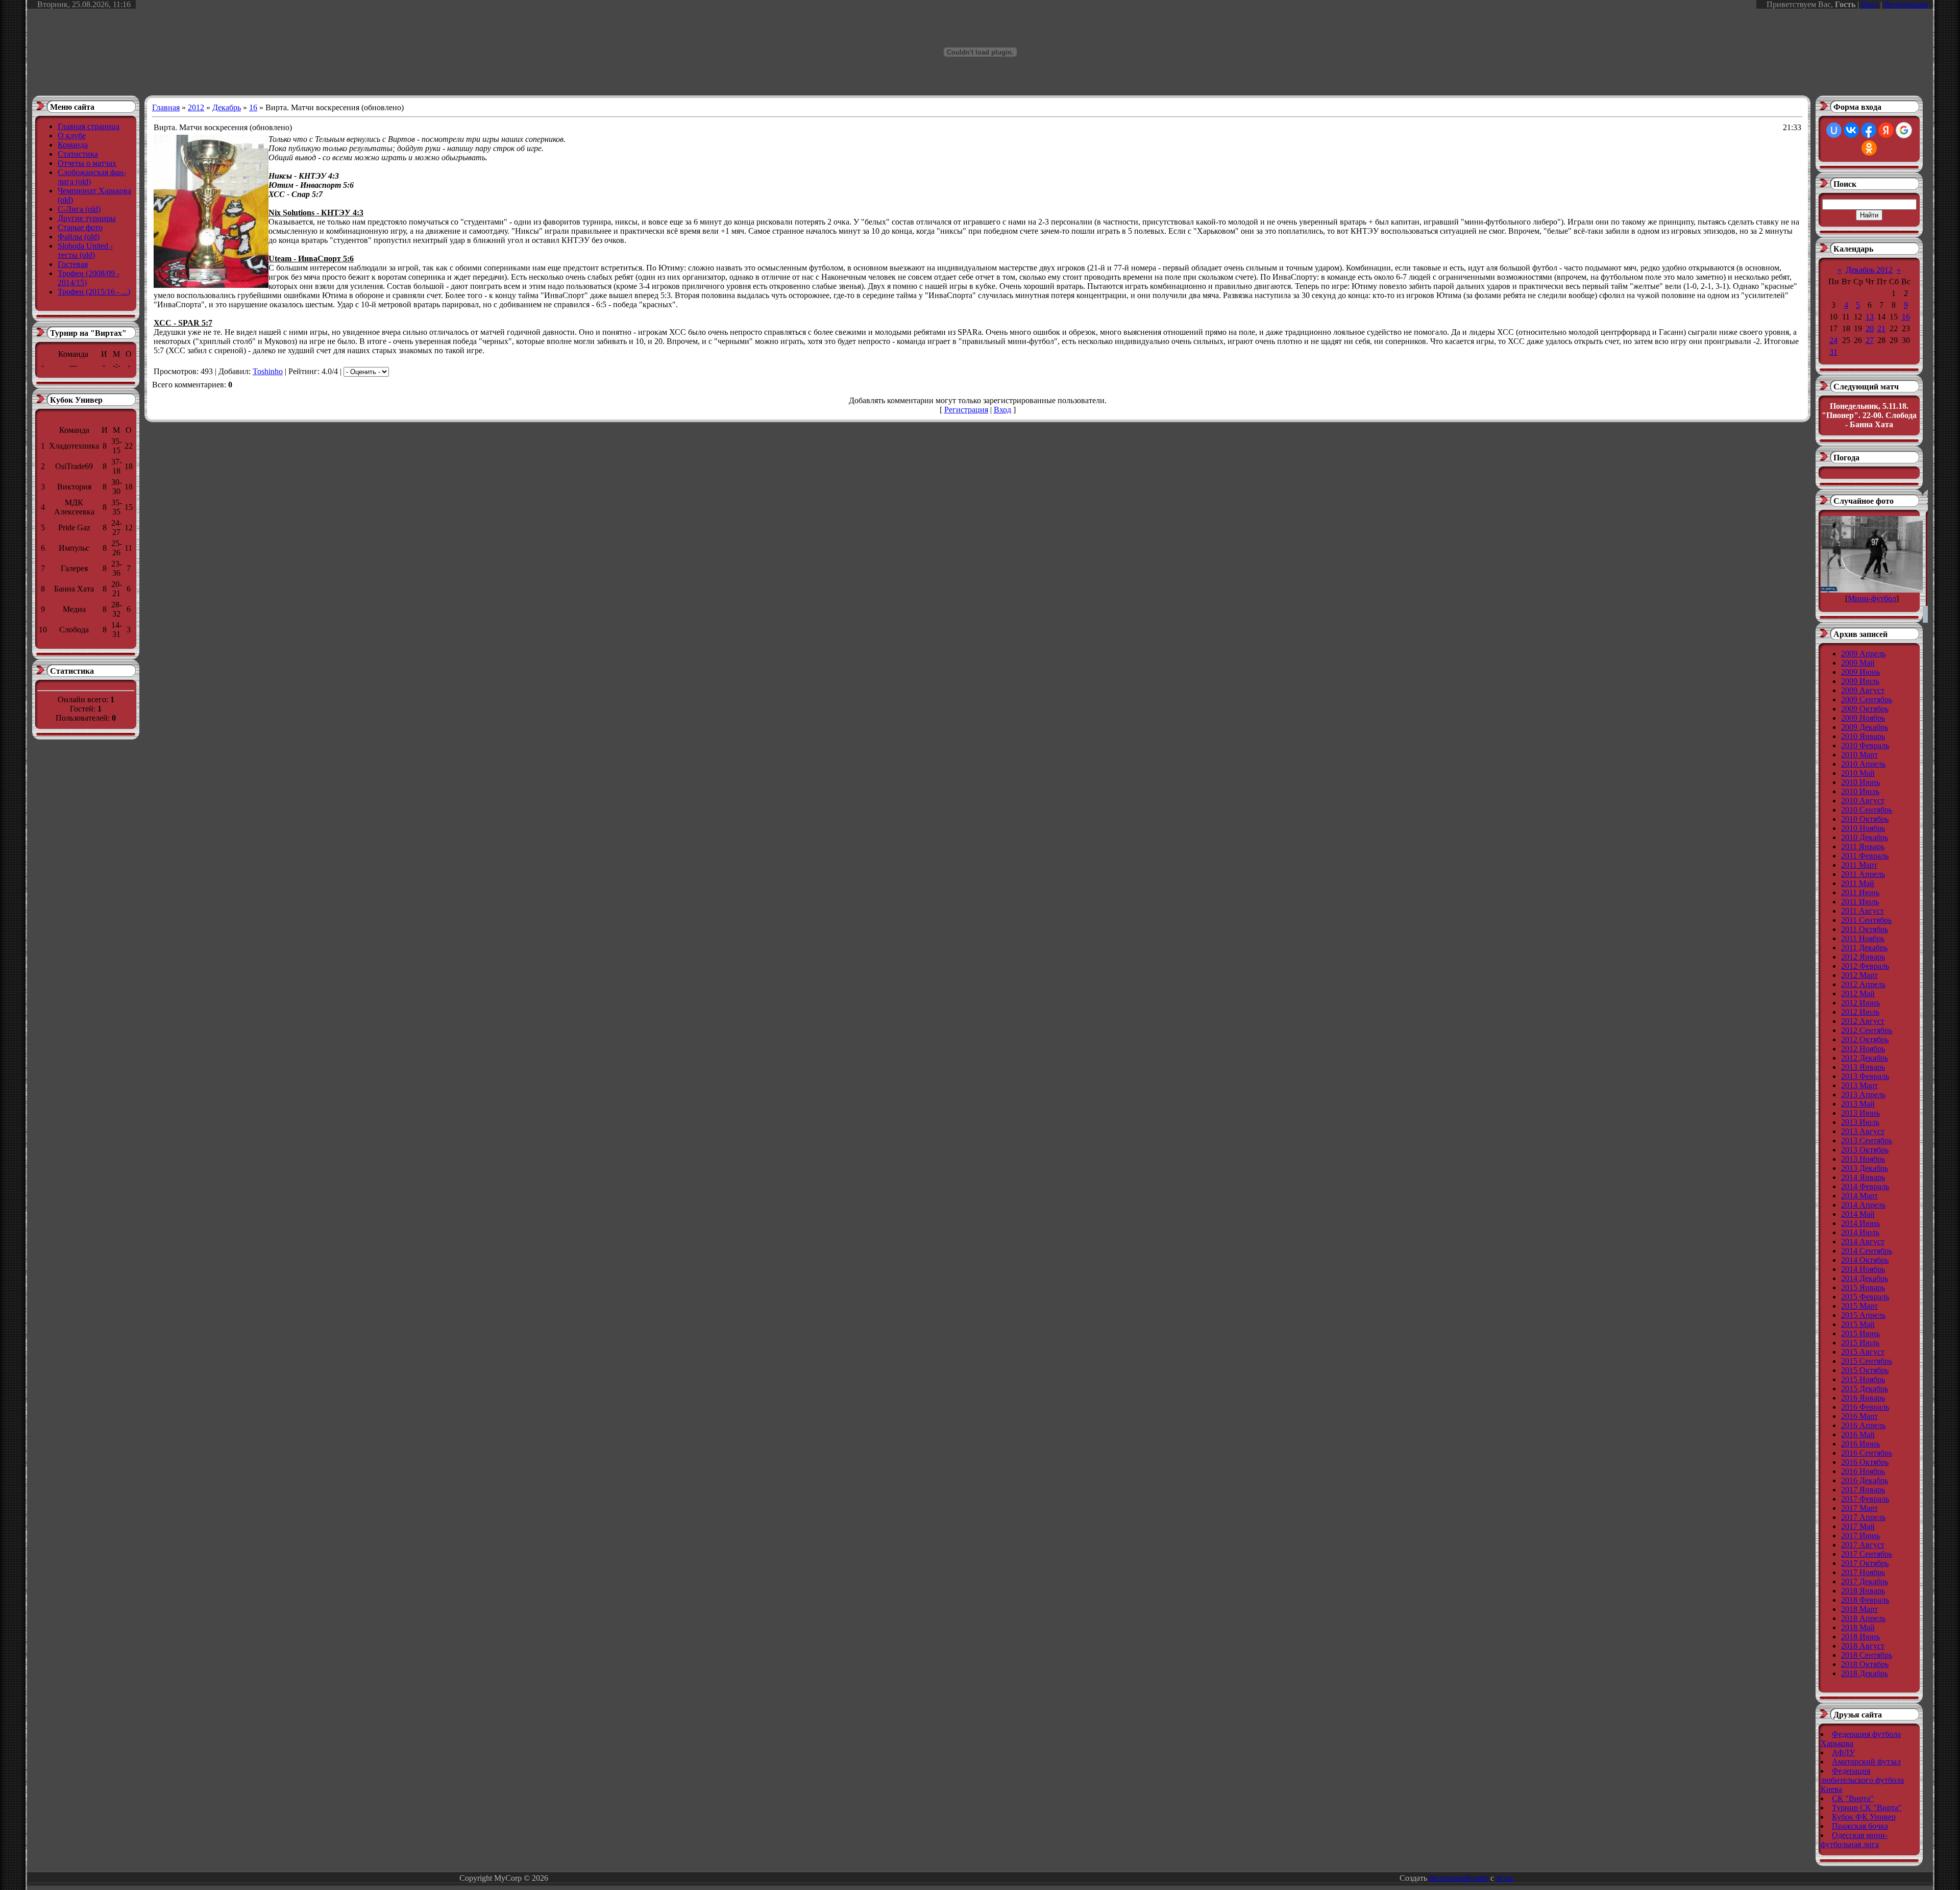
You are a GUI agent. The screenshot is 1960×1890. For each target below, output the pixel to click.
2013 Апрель (1863, 1095)
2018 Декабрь (1865, 1673)
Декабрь (227, 107)
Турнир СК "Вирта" (1867, 1808)
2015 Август (1863, 1352)
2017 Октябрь (1865, 1563)
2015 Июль (1860, 1343)
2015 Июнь (1860, 1333)
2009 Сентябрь (1867, 699)
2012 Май (1858, 993)
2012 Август (1863, 1021)
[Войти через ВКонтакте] (1851, 130)
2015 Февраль (1865, 1297)
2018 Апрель (1863, 1618)
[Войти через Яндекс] (1886, 130)
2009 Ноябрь (1863, 718)
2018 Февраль (1865, 1600)
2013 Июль (1860, 1122)
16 (253, 107)
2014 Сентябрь (1867, 1251)
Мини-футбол (1872, 598)
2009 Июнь (1860, 672)
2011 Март (1859, 865)
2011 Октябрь (1865, 929)
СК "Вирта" (1853, 1798)
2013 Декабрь (1865, 1168)
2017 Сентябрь (1867, 1554)
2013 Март (1859, 1085)
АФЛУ (1843, 1752)
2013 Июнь (1860, 1113)
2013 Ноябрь (1863, 1159)
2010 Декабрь (1865, 837)
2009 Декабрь (1865, 727)
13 (1870, 317)
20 (1870, 328)
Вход (1870, 4)
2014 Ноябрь (1863, 1269)
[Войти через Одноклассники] (1869, 148)
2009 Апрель (1863, 654)
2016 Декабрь (1865, 1480)
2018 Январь (1863, 1591)
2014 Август (1863, 1242)
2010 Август (1863, 801)
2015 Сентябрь (1867, 1361)
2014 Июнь (1860, 1223)
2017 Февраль (1865, 1499)
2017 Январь (1863, 1490)
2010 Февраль (1865, 745)
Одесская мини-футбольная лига (1854, 1840)
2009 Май (1858, 663)
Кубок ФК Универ (1864, 1817)
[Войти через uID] (1834, 130)
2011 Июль (1860, 902)
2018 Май (1858, 1627)
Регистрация (1906, 4)
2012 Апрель (1863, 984)
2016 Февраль (1865, 1407)
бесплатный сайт (1459, 1878)
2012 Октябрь (1865, 1039)
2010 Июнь (1860, 782)
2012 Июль (1860, 1012)
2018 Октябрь (1865, 1664)
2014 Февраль (1865, 1186)
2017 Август (1863, 1545)
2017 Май (1858, 1526)
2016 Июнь (1860, 1444)
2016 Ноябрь (1863, 1471)
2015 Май (1858, 1324)
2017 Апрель (1863, 1517)
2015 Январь (1863, 1287)
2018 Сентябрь (1867, 1655)
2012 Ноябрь (1863, 1049)
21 (1881, 328)
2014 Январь (1863, 1177)
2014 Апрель (1863, 1205)
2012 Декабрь (1865, 1058)
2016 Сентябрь (1867, 1453)
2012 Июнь (1860, 1003)
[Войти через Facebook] (1869, 130)
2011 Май (1858, 883)
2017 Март (1859, 1508)
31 (1833, 352)
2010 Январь (1863, 736)
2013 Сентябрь (1867, 1140)
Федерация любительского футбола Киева (1862, 1780)
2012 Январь (1863, 957)
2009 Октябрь (1865, 709)
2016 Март (1859, 1416)
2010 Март (1859, 755)
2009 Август (1863, 690)
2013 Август (1863, 1131)
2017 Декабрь (1865, 1581)
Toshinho (268, 371)
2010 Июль (1860, 791)
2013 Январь (1863, 1067)
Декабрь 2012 (1869, 270)
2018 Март (1859, 1609)
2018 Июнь (1860, 1637)
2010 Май (1858, 773)
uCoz (1505, 1878)
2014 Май (1858, 1214)
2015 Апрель (1863, 1315)
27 (1870, 340)
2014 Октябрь (1865, 1260)
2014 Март (1859, 1196)
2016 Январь (1863, 1398)
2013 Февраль (1865, 1076)
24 (1833, 340)
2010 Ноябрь (1863, 828)
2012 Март (1859, 975)
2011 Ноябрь (1863, 938)
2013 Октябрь (1865, 1150)
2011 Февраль (1865, 856)
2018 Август (1863, 1646)
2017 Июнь (1860, 1536)
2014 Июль (1860, 1232)
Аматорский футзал (1866, 1762)
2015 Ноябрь (1863, 1379)
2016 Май (1858, 1434)
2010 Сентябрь (1867, 810)
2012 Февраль (1865, 966)
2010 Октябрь (1865, 819)
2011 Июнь (1860, 892)
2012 (196, 107)
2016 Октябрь (1865, 1462)
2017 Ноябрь (1863, 1572)
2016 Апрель (1863, 1425)
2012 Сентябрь (1867, 1030)
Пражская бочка (1860, 1826)
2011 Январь (1863, 846)
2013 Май (1858, 1104)
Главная (166, 107)
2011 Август (1863, 911)
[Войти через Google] (1904, 130)
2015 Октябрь (1865, 1370)
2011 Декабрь (1864, 948)
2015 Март (1859, 1306)
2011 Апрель (1863, 874)
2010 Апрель (1863, 764)
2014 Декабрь (1865, 1278)
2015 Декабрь (1865, 1389)
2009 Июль (1860, 681)
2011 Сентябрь (1866, 920)
